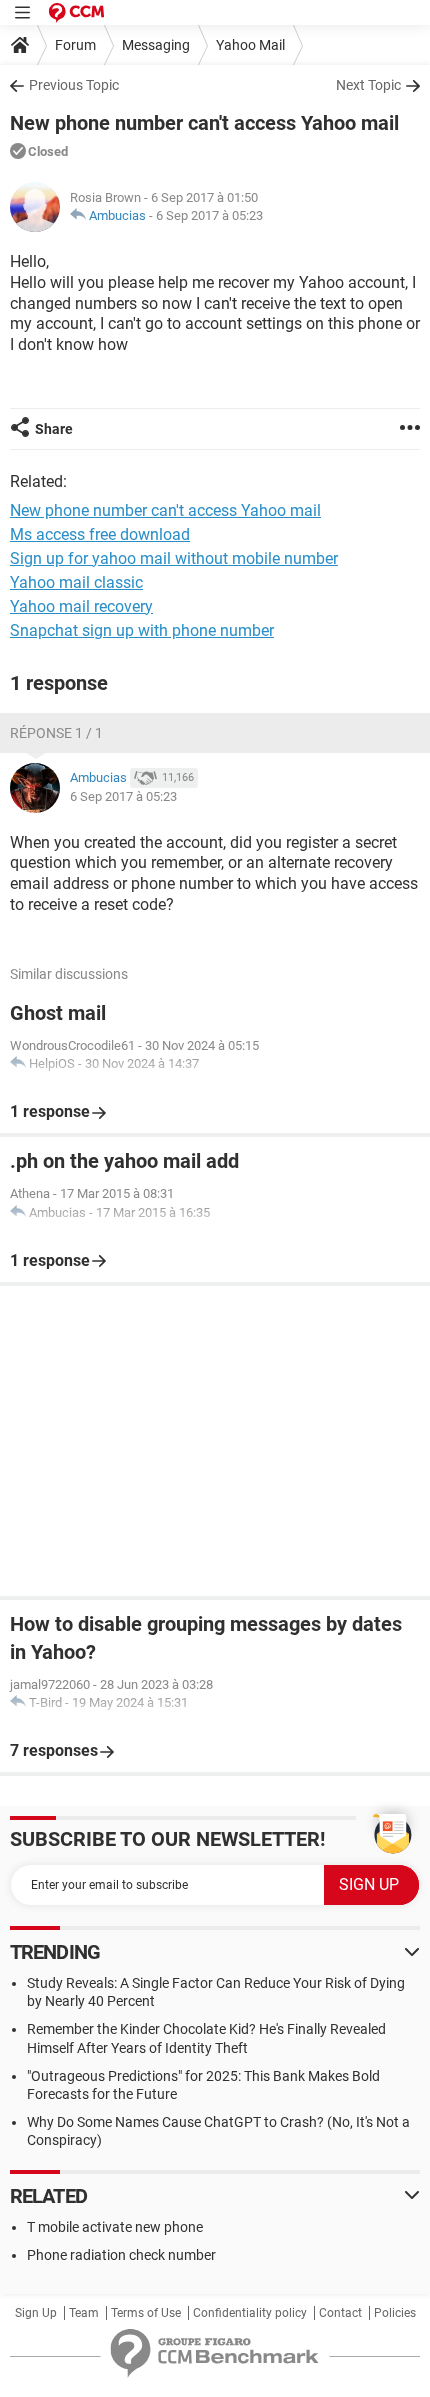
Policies (395, 2313)
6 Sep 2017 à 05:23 (209, 215)
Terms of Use (146, 2313)
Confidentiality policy (250, 2313)
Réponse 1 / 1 (56, 733)
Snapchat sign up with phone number (142, 630)
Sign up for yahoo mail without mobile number (174, 558)
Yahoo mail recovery (81, 606)
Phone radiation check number (121, 2255)
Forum (75, 45)
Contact (340, 2313)
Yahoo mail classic (76, 582)
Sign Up (36, 2313)
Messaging (156, 45)
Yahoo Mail (250, 45)
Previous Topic (74, 85)
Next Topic (368, 85)
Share (54, 429)
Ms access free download (100, 534)
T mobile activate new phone (115, 2227)
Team (84, 2313)
